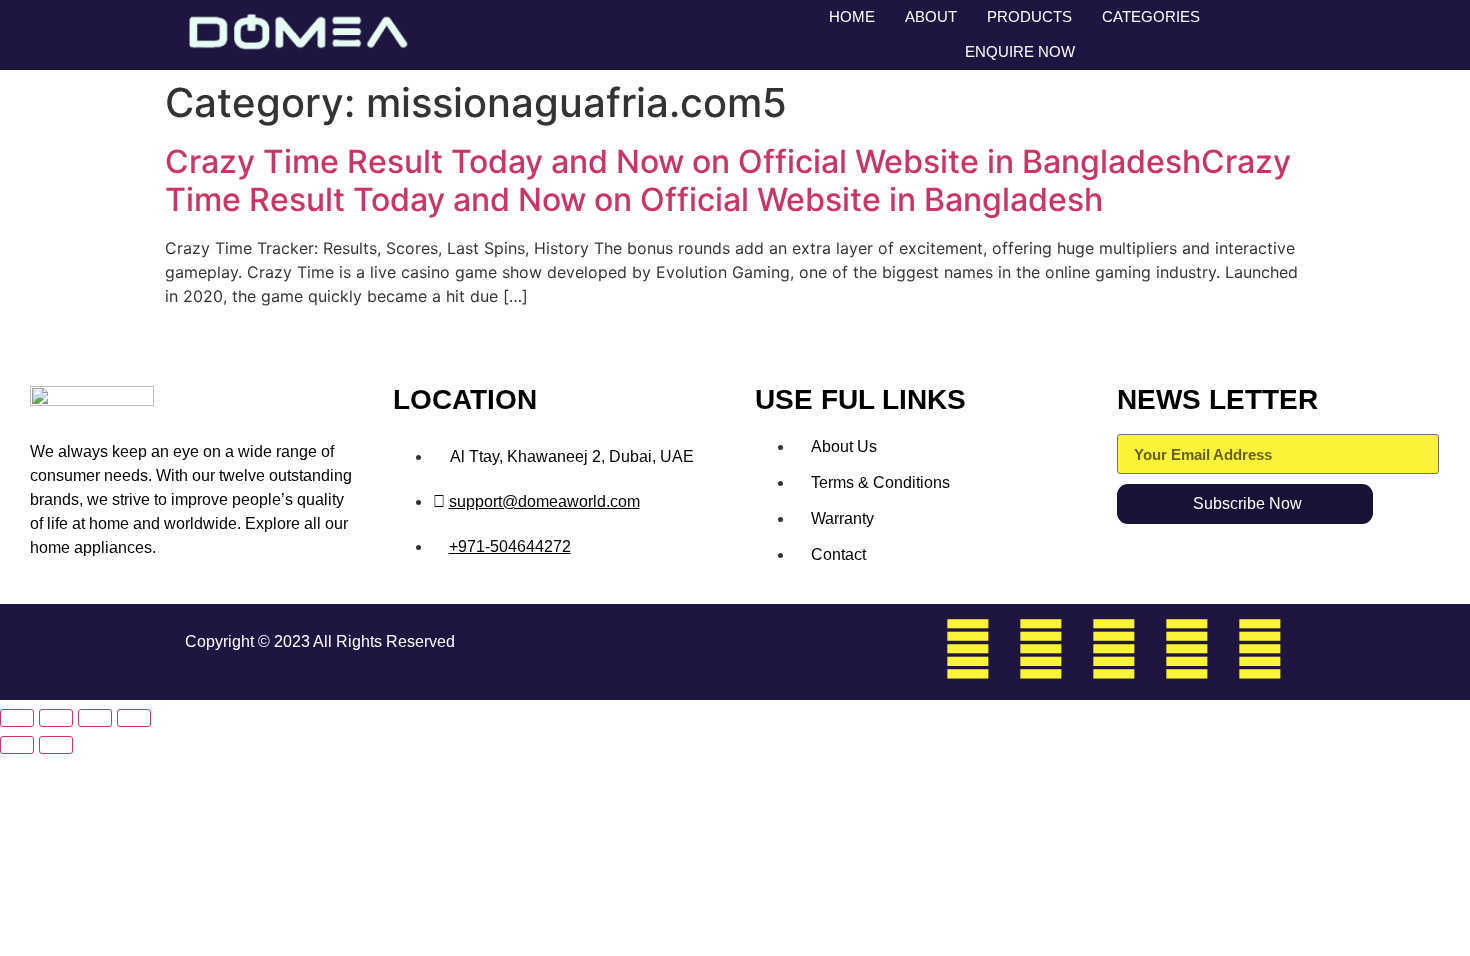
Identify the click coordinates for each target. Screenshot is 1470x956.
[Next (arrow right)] (56, 745)
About (931, 16)
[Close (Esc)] (134, 718)
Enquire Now (1020, 51)
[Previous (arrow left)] (17, 745)
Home (852, 16)
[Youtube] (1260, 649)
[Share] (95, 718)
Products (1029, 16)
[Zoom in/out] (17, 718)
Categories (1151, 16)
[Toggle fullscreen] (56, 718)
